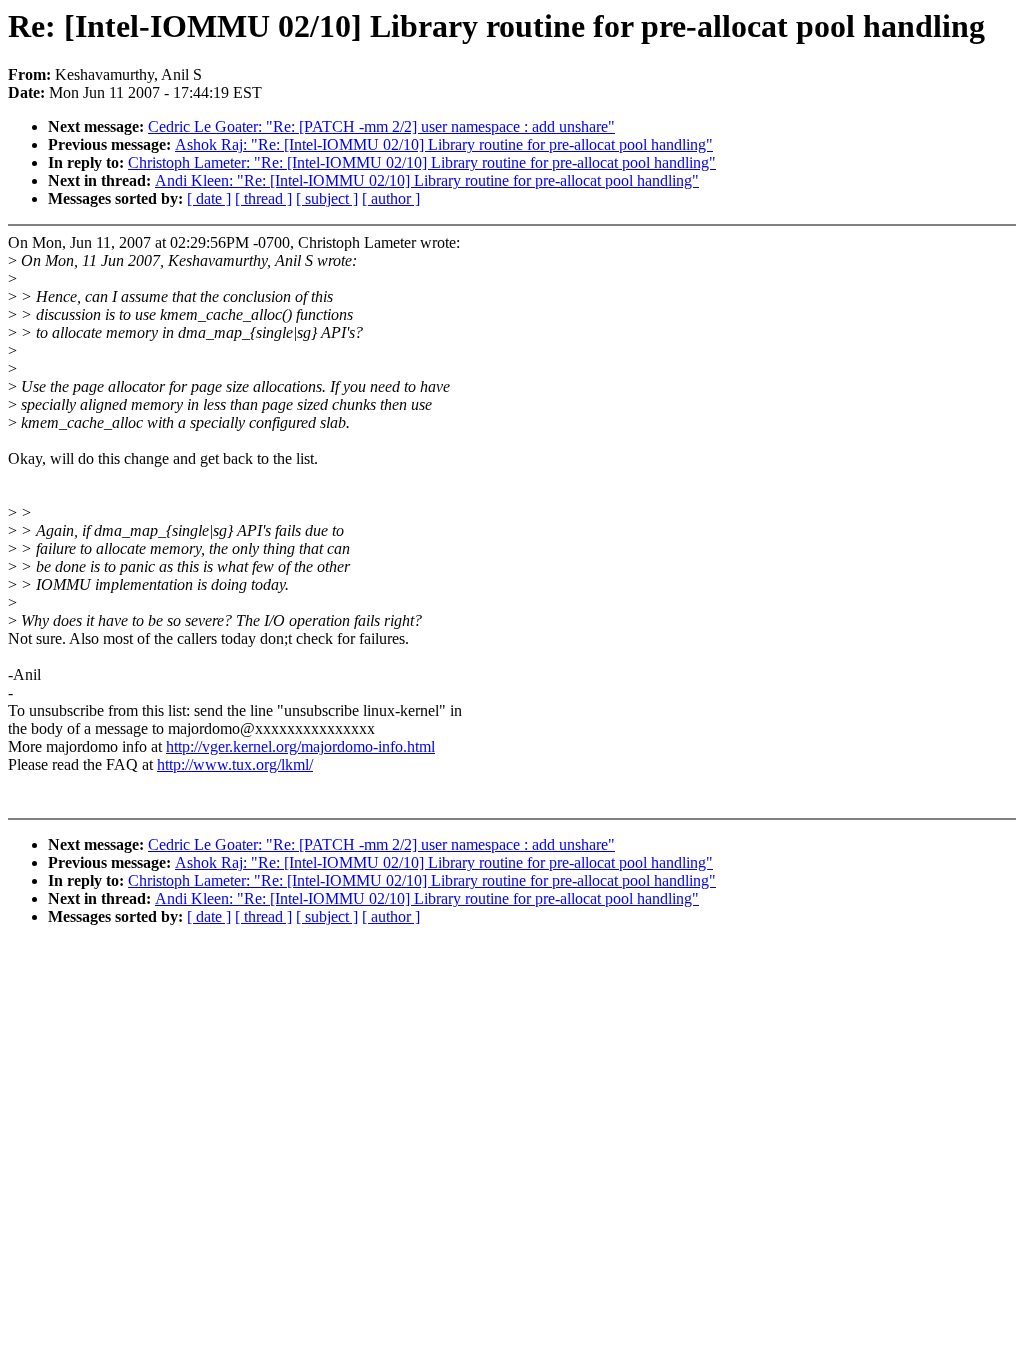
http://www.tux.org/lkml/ (235, 764)
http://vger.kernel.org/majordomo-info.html (300, 746)
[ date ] (209, 198)
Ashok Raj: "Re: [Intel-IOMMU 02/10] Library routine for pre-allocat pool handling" (444, 144)
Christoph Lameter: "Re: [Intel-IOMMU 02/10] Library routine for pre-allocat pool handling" (422, 162)
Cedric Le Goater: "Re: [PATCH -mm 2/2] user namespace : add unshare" (381, 126)
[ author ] (391, 198)
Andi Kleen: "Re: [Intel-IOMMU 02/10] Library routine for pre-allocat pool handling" (427, 180)
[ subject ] (327, 198)
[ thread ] (263, 198)
